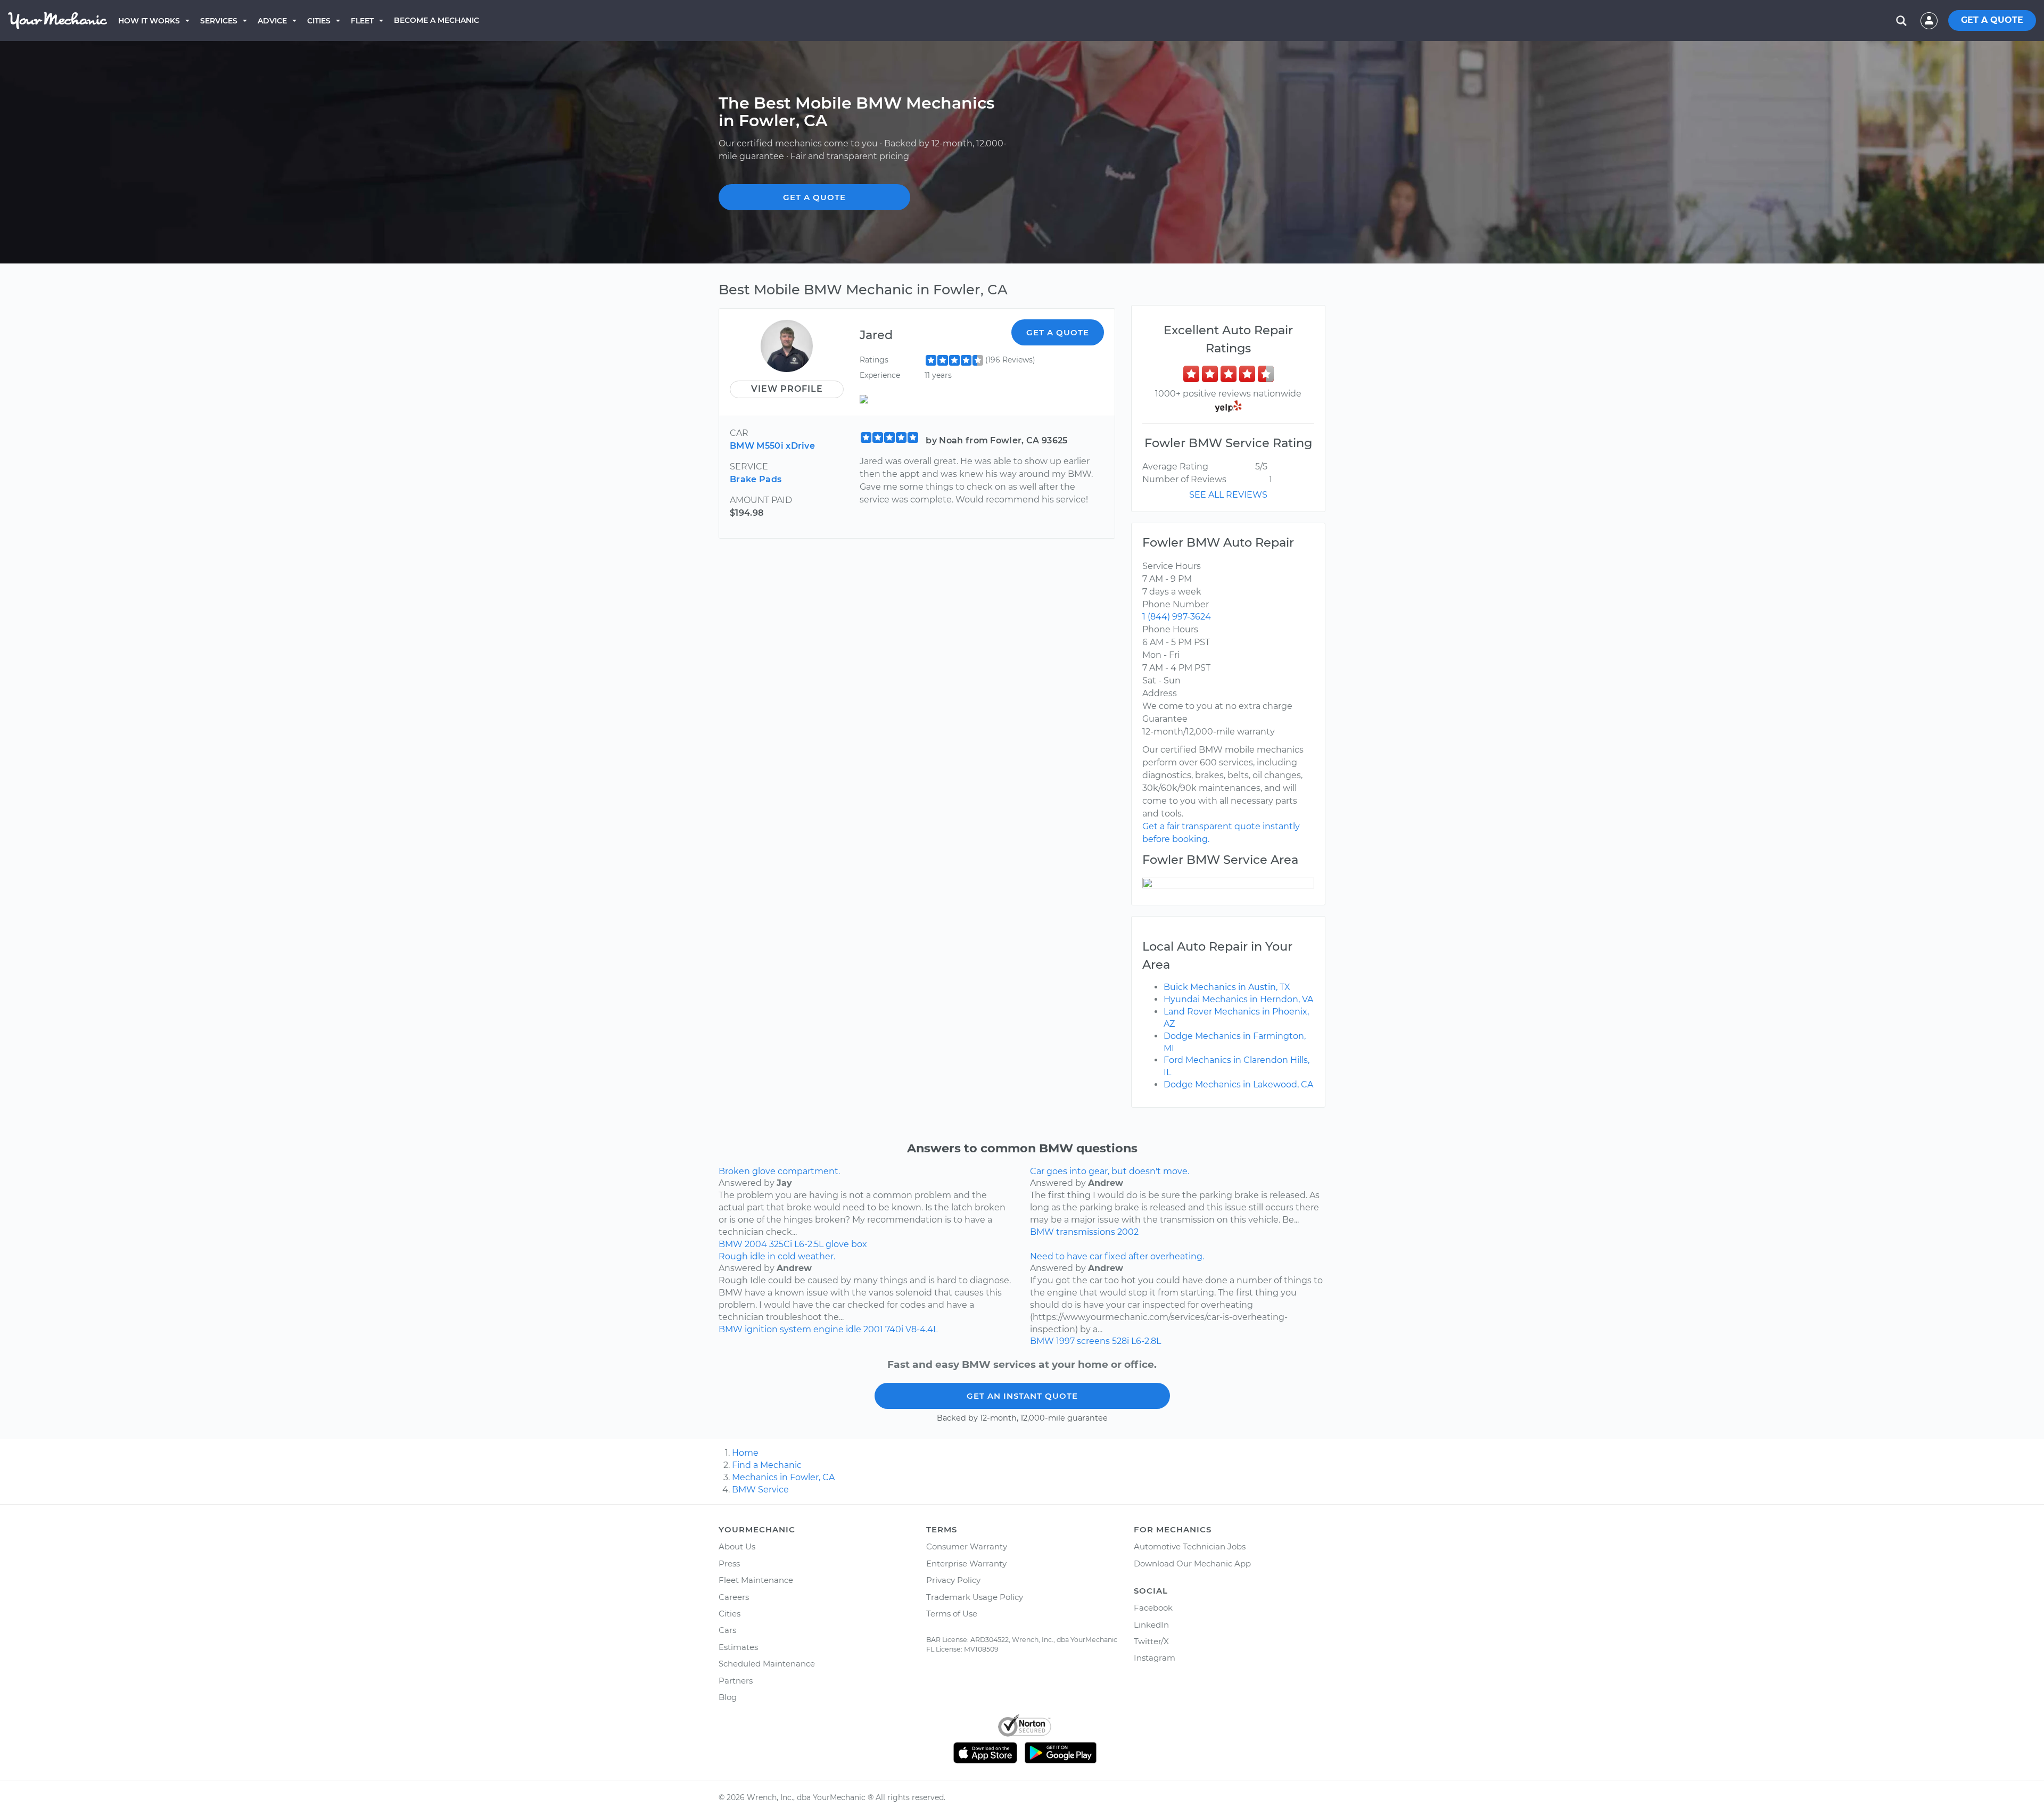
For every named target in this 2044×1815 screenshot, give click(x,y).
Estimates (738, 1647)
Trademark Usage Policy (975, 1597)
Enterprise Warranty (966, 1564)
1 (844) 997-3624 (1177, 617)
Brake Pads (756, 479)
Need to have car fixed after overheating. (1117, 1256)
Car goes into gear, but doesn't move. (1110, 1171)
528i (1120, 1341)
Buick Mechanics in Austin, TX (1227, 987)
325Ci (781, 1244)
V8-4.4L (922, 1329)
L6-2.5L (809, 1244)
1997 (1065, 1341)
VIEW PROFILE (787, 389)
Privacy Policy (953, 1580)
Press (729, 1564)
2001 (873, 1329)
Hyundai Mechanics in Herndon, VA (1238, 999)
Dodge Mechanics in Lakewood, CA (1238, 1084)
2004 (756, 1244)
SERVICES (219, 21)
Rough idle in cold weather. (777, 1256)
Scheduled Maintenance (767, 1664)
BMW (731, 1244)
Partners (736, 1681)
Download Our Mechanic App (1192, 1564)
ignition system (778, 1329)
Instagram (1155, 1658)
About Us (737, 1546)
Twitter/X (1151, 1641)
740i (894, 1329)
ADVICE (272, 21)
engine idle (837, 1329)
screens (1093, 1341)
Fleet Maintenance (756, 1580)
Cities (319, 21)
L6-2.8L (1146, 1341)
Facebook (1153, 1608)
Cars (727, 1630)
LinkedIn (1151, 1625)
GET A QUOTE (1992, 20)
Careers (734, 1597)
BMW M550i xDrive (772, 446)
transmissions (1086, 1232)
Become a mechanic (436, 20)
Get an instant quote (1022, 1396)
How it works (149, 21)
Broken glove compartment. (779, 1171)
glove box (846, 1244)
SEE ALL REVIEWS (1228, 495)
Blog (728, 1697)
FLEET (362, 21)
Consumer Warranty (967, 1546)
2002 (1128, 1232)
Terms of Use (952, 1614)
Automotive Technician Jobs (1190, 1546)
